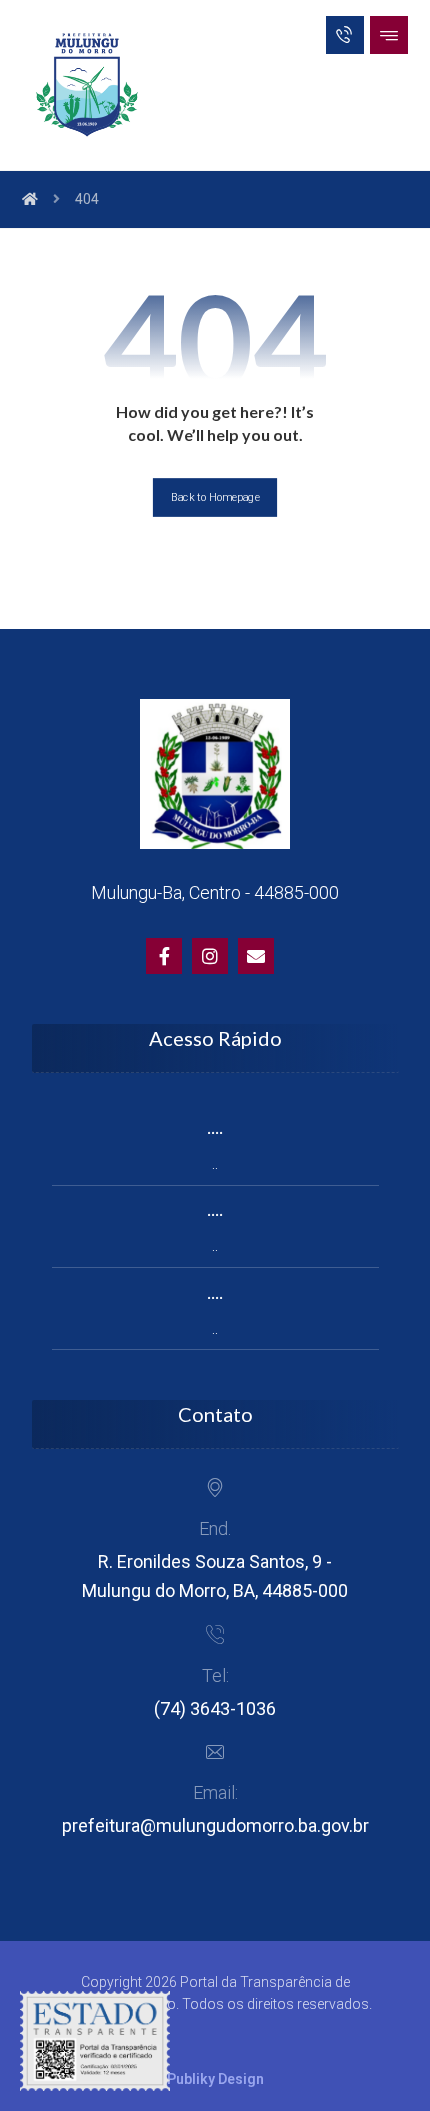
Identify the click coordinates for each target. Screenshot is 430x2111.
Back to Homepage (215, 497)
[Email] (256, 956)
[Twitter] (210, 956)
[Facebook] (164, 956)
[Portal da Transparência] (87, 85)
